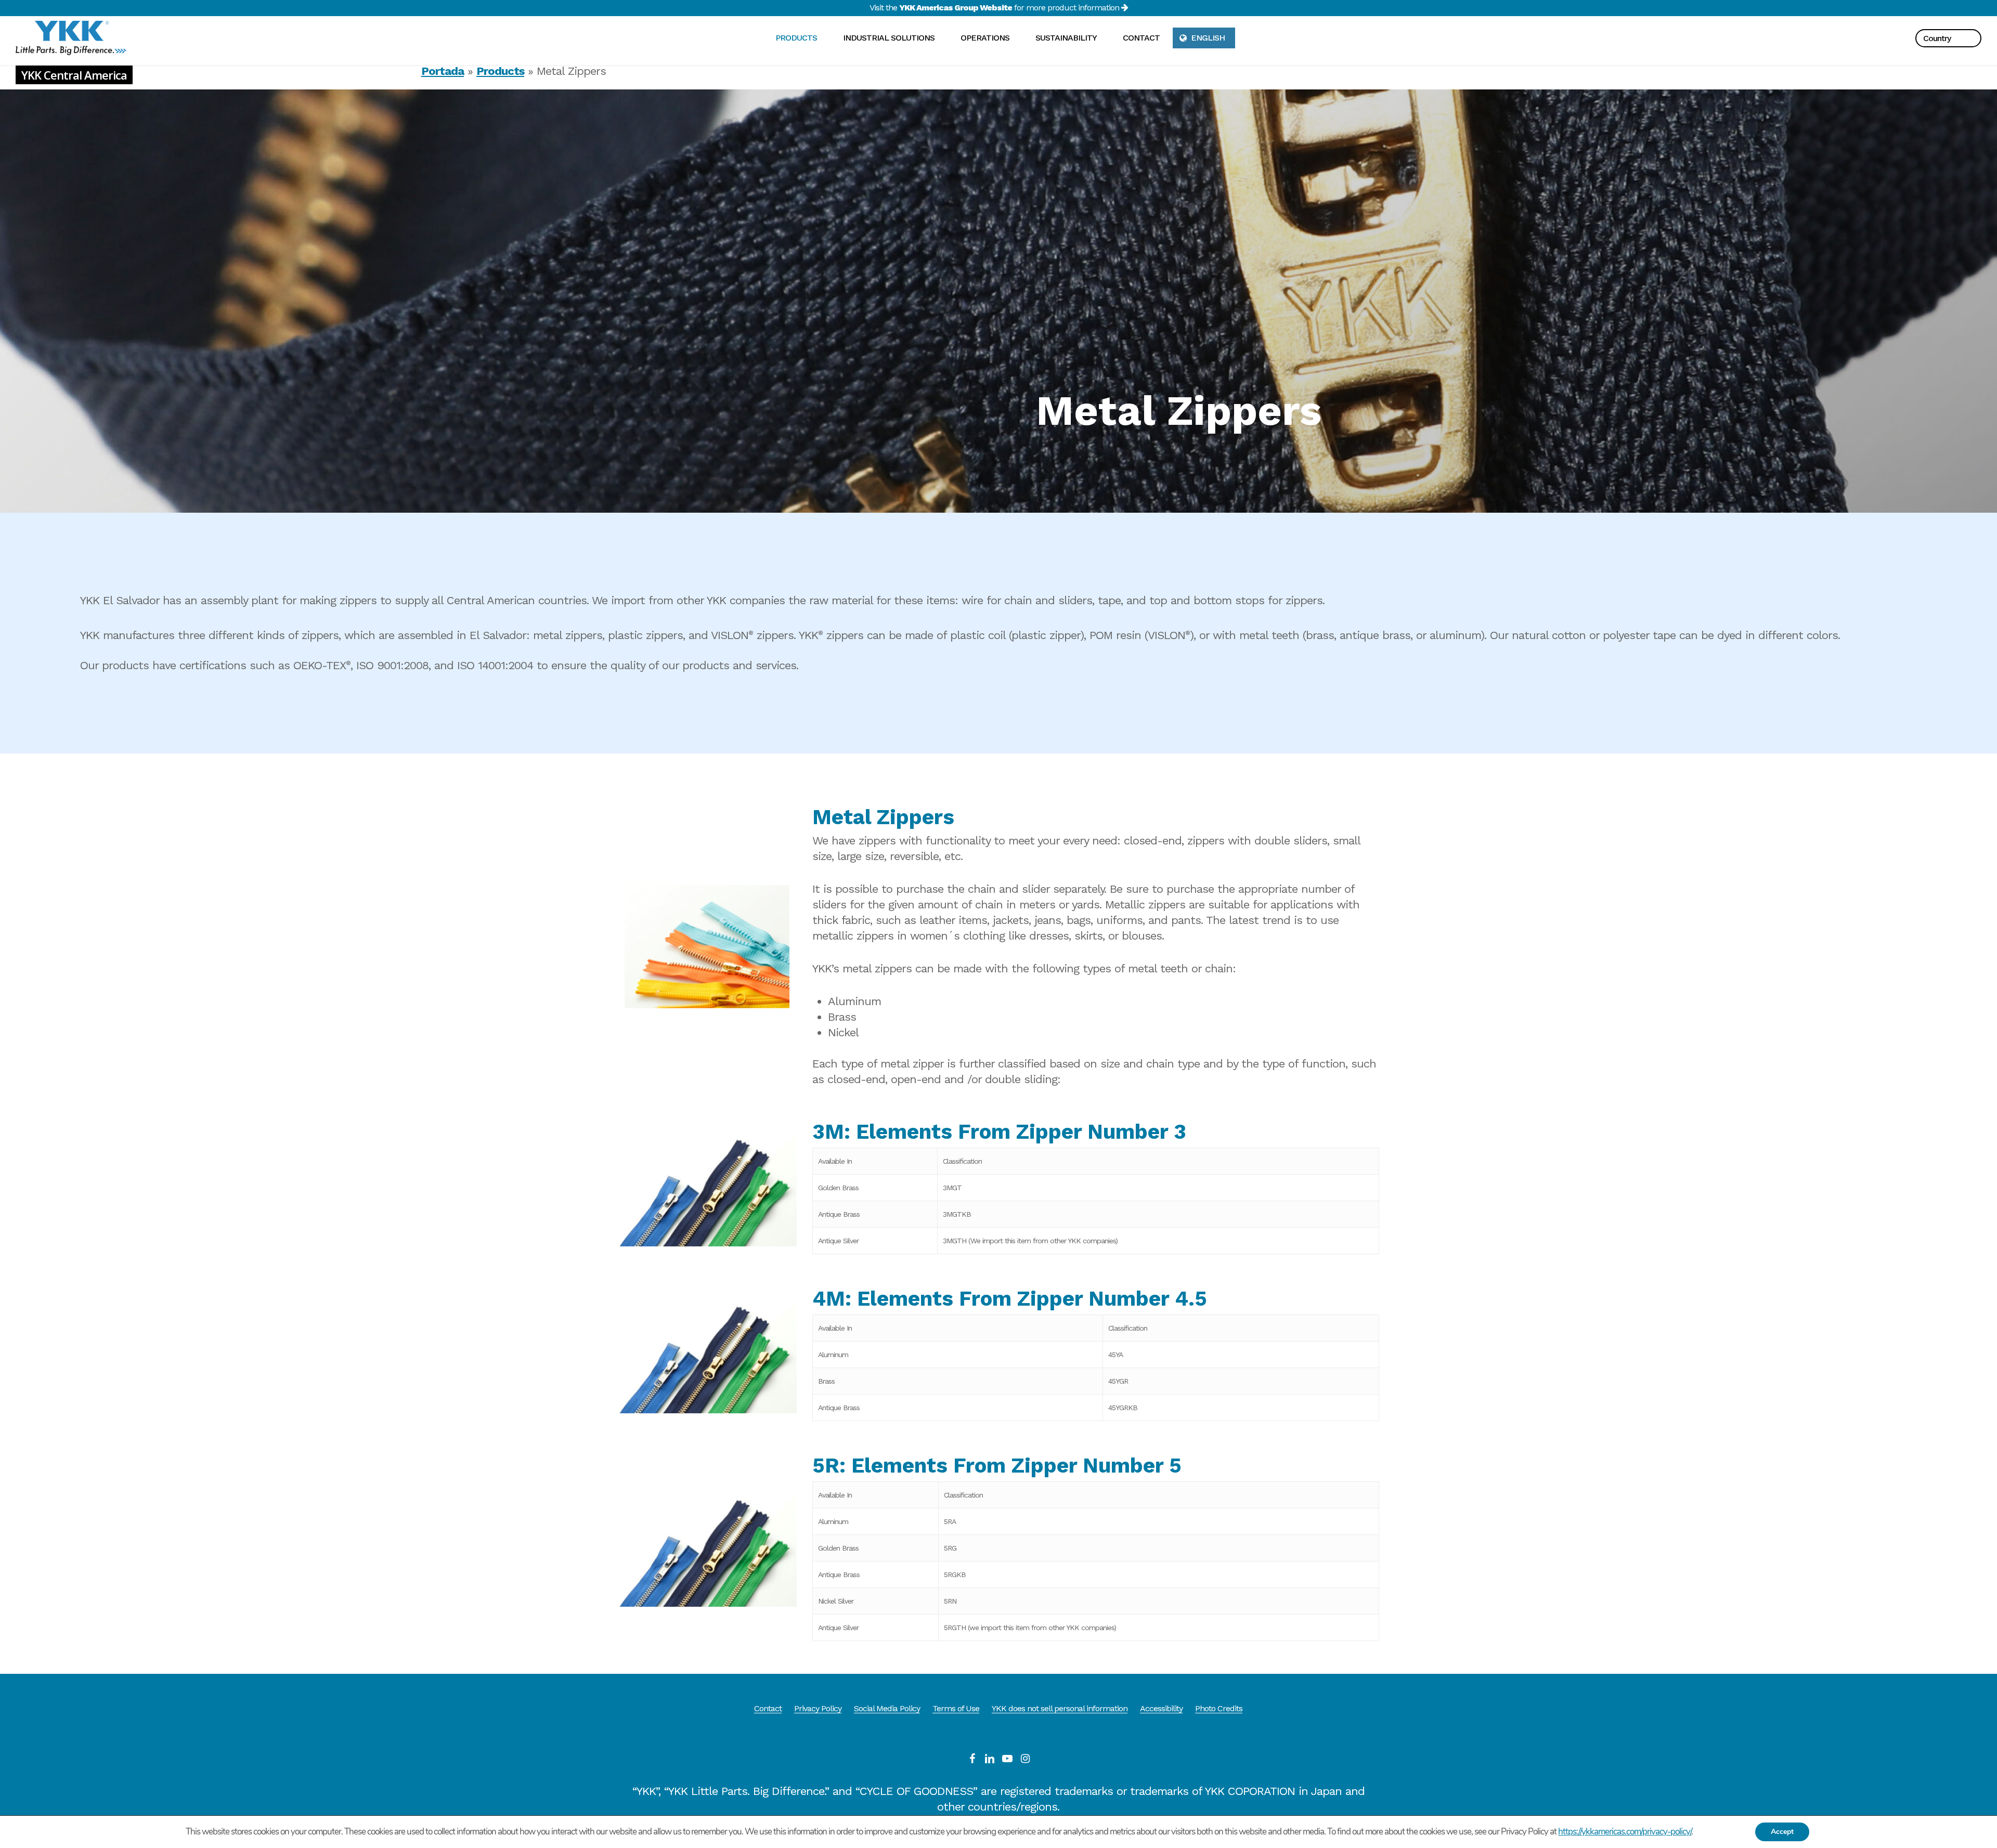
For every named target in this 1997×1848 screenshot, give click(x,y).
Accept (1782, 1832)
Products (500, 71)
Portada (443, 71)
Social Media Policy (887, 1708)
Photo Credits (1219, 1708)
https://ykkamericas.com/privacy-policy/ (1625, 1832)
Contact (768, 1708)
